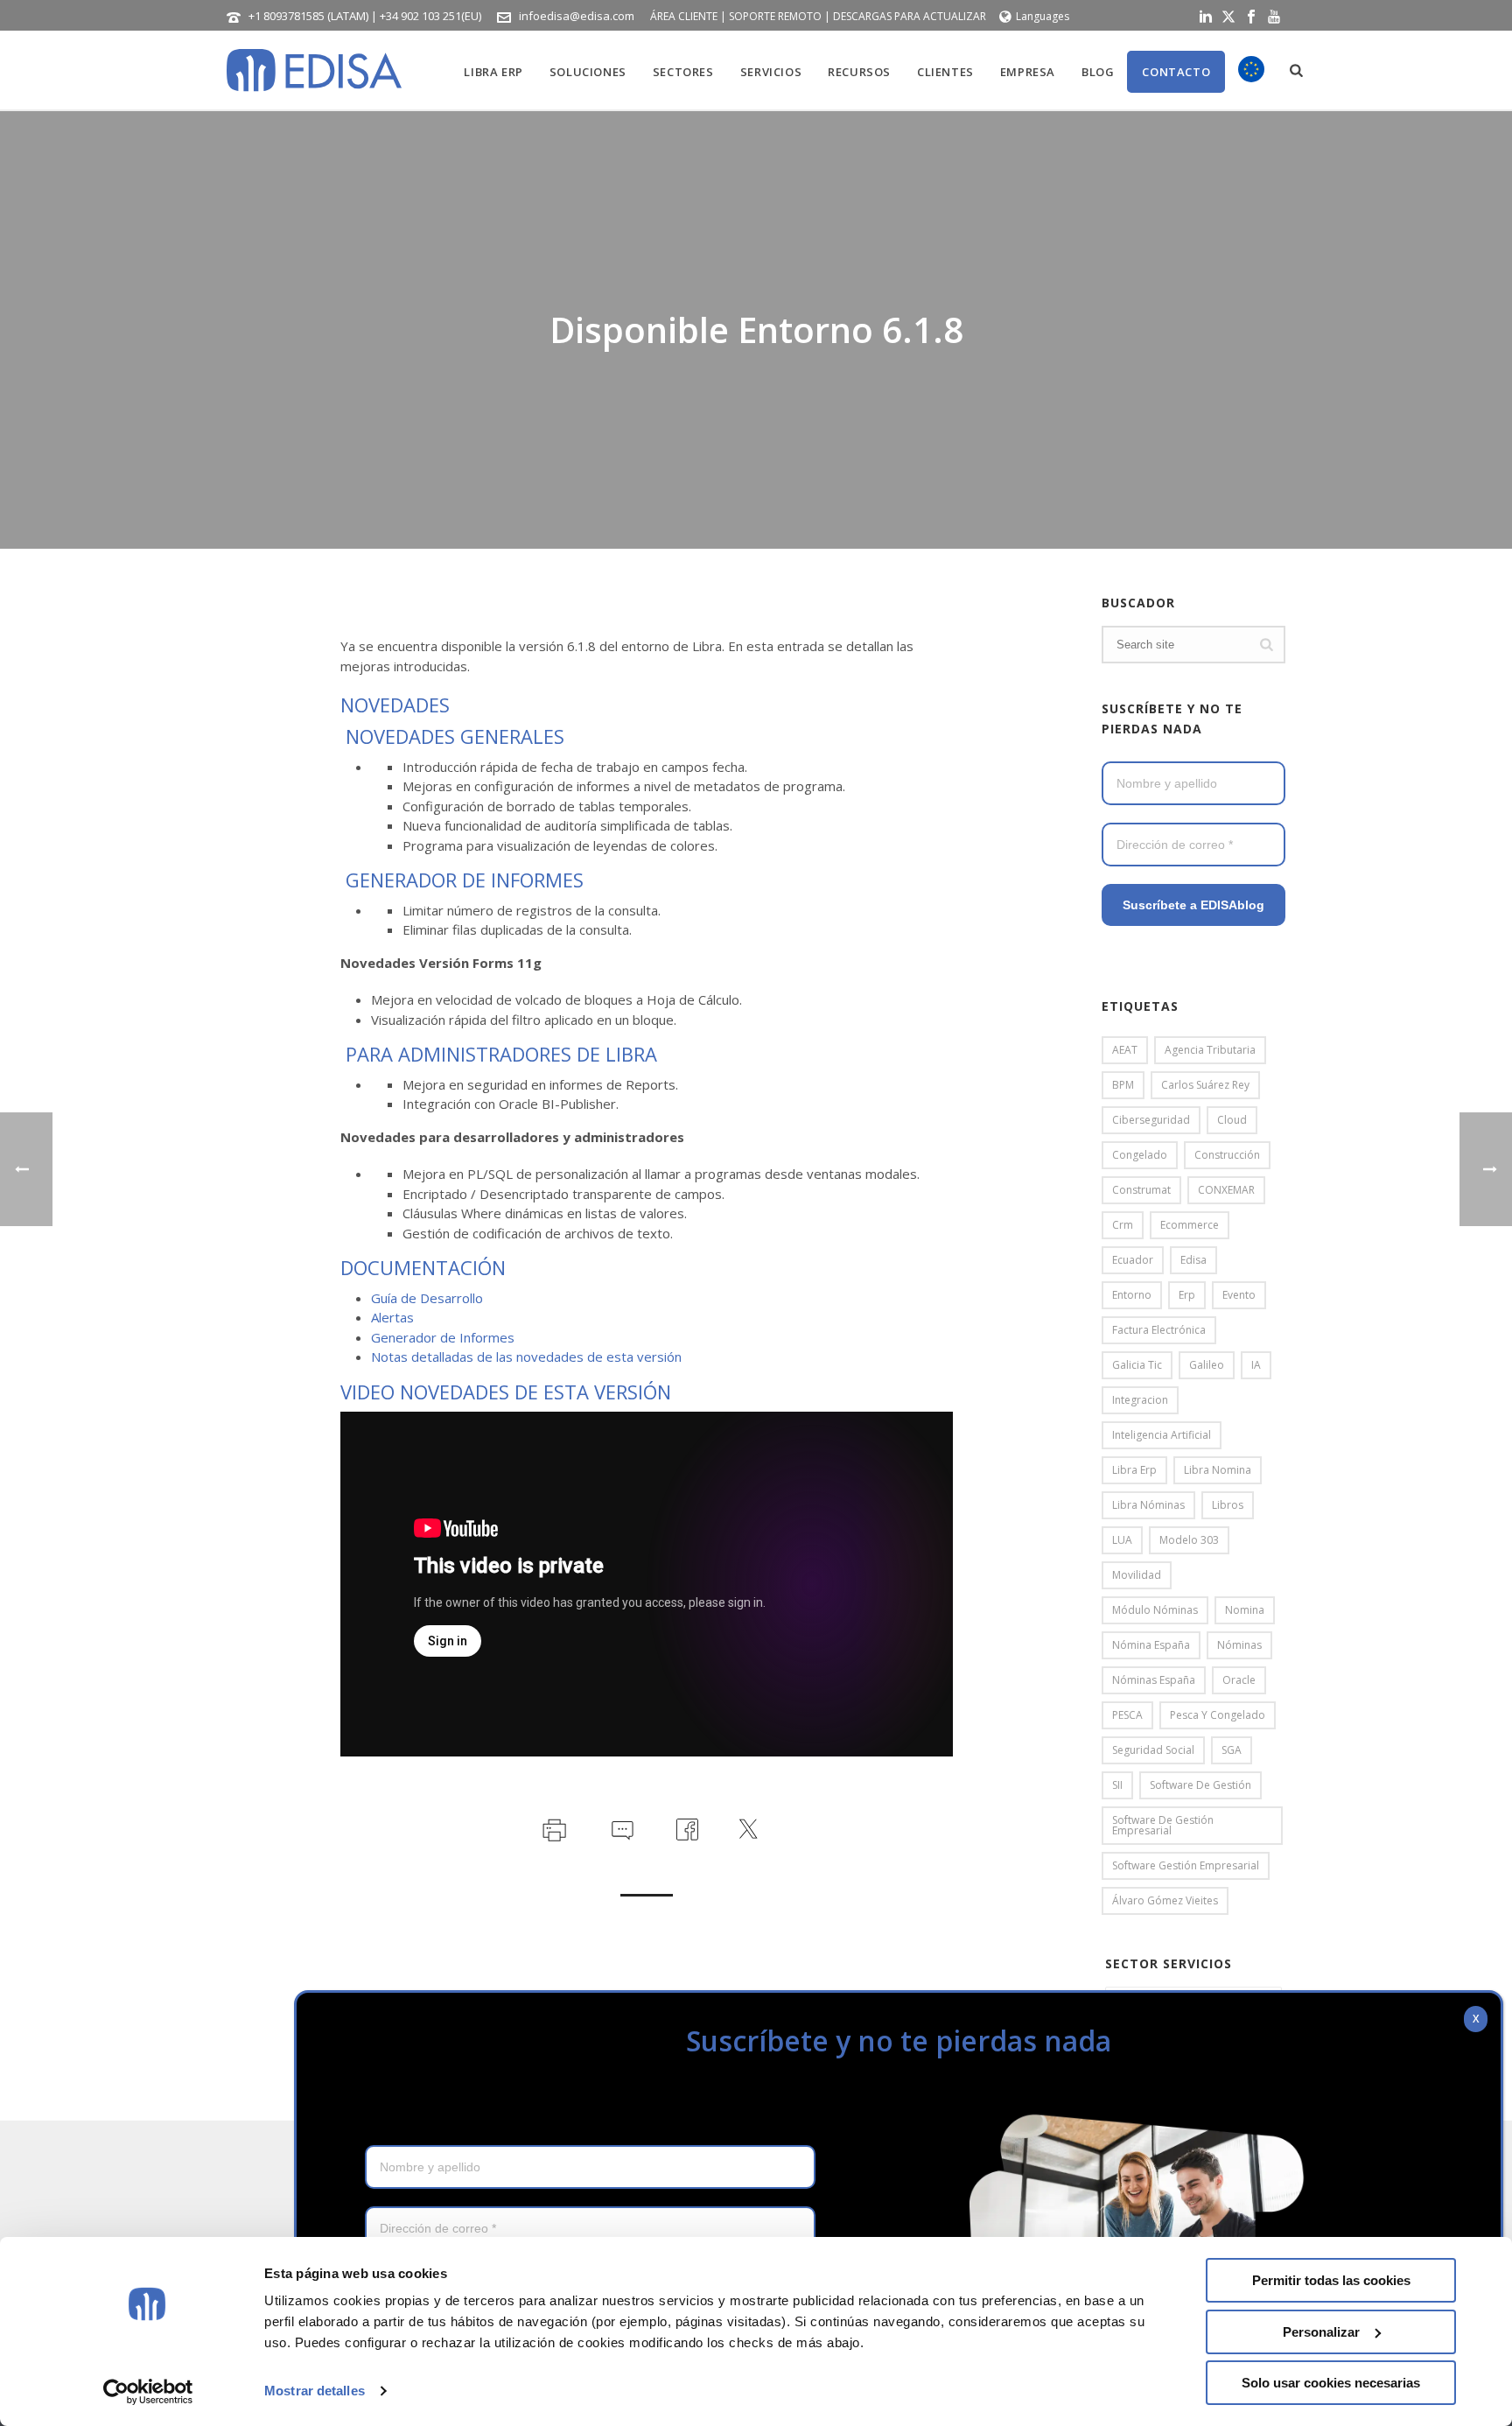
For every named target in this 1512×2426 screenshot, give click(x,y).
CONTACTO (1176, 72)
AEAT (1125, 1050)
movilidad (1137, 1575)
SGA (1232, 1750)
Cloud (1232, 1120)
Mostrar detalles (315, 2391)
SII (1117, 1785)
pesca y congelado (1218, 1715)
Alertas (392, 1317)
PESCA (1127, 1715)
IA (1256, 1365)
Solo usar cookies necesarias (1331, 2383)
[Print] (553, 1827)
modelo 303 (1189, 1540)
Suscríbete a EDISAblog (1193, 905)
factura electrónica (1159, 1330)
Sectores (683, 72)
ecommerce (1190, 1225)
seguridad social (1153, 1750)
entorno (1132, 1295)
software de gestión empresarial (1163, 1825)
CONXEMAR (1226, 1190)
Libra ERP (493, 72)
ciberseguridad (1151, 1120)
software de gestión (1200, 1785)
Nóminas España (1154, 1680)
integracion (1140, 1400)
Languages (1043, 16)
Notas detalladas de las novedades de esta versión (526, 1357)
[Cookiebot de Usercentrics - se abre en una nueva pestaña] (148, 2392)
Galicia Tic (1137, 1365)
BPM (1123, 1085)
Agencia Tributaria (1210, 1050)
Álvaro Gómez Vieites (1165, 1900)
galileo (1207, 1365)
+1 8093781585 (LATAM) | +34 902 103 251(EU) (365, 16)
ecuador (1133, 1260)
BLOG (1098, 72)
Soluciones (588, 72)
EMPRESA (1028, 72)
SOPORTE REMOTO (775, 16)
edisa (1193, 1260)
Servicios (771, 72)
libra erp (1134, 1470)
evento (1239, 1295)
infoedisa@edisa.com (577, 16)
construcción (1227, 1155)
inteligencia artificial (1162, 1435)
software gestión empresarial (1186, 1865)
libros (1228, 1505)
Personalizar (1321, 2332)
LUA (1122, 1540)
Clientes (945, 72)
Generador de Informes (443, 1337)
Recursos (859, 72)
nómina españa (1151, 1645)
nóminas (1239, 1645)
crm (1123, 1225)
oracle (1239, 1680)
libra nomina (1218, 1470)
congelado (1140, 1155)
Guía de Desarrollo (427, 1298)
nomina (1245, 1610)
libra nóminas (1148, 1505)
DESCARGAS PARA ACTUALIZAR (910, 16)
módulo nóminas (1155, 1610)
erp (1187, 1295)
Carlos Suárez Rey (1205, 1085)
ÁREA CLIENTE (684, 16)
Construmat (1141, 1190)
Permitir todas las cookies (1331, 2280)
